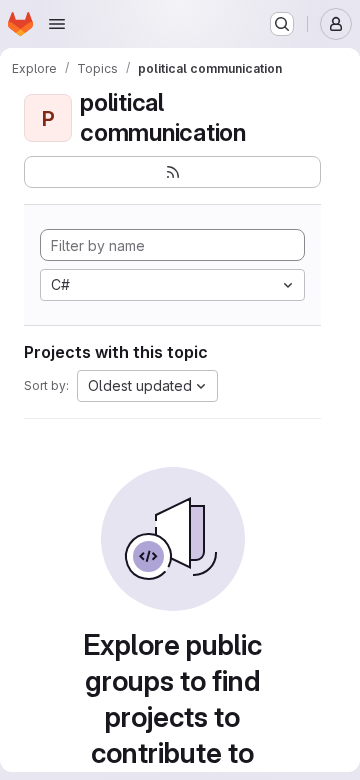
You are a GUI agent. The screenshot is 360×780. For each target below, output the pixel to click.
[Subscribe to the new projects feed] (172, 172)
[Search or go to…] (282, 24)
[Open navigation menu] (57, 24)
